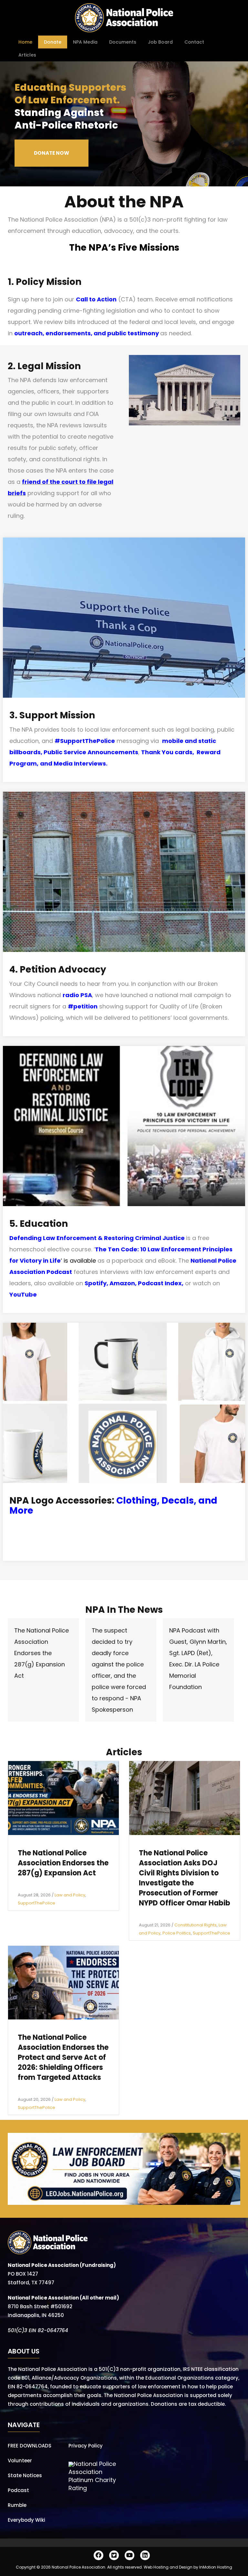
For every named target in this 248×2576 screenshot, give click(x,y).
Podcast (18, 2490)
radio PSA (77, 995)
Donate (53, 42)
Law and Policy (70, 1895)
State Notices (25, 2475)
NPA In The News (124, 1610)
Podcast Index (160, 1283)
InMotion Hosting (216, 2567)
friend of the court (50, 482)
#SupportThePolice (85, 741)
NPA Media (85, 42)
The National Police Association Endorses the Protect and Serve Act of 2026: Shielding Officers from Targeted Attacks (63, 2057)
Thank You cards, (169, 752)
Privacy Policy (86, 2446)
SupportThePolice (36, 1903)
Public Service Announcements (91, 752)
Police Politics (177, 1933)
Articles (27, 55)
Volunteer (20, 2461)
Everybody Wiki (26, 2520)
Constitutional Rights (196, 1925)
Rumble (17, 2505)
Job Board (160, 42)
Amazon (122, 1283)
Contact (194, 42)
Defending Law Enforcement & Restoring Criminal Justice (97, 1238)
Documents (123, 42)
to (82, 482)
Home (25, 42)
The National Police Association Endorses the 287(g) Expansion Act (41, 1653)
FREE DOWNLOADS (30, 2446)
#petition (83, 1006)
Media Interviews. (81, 763)
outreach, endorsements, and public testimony (87, 333)
